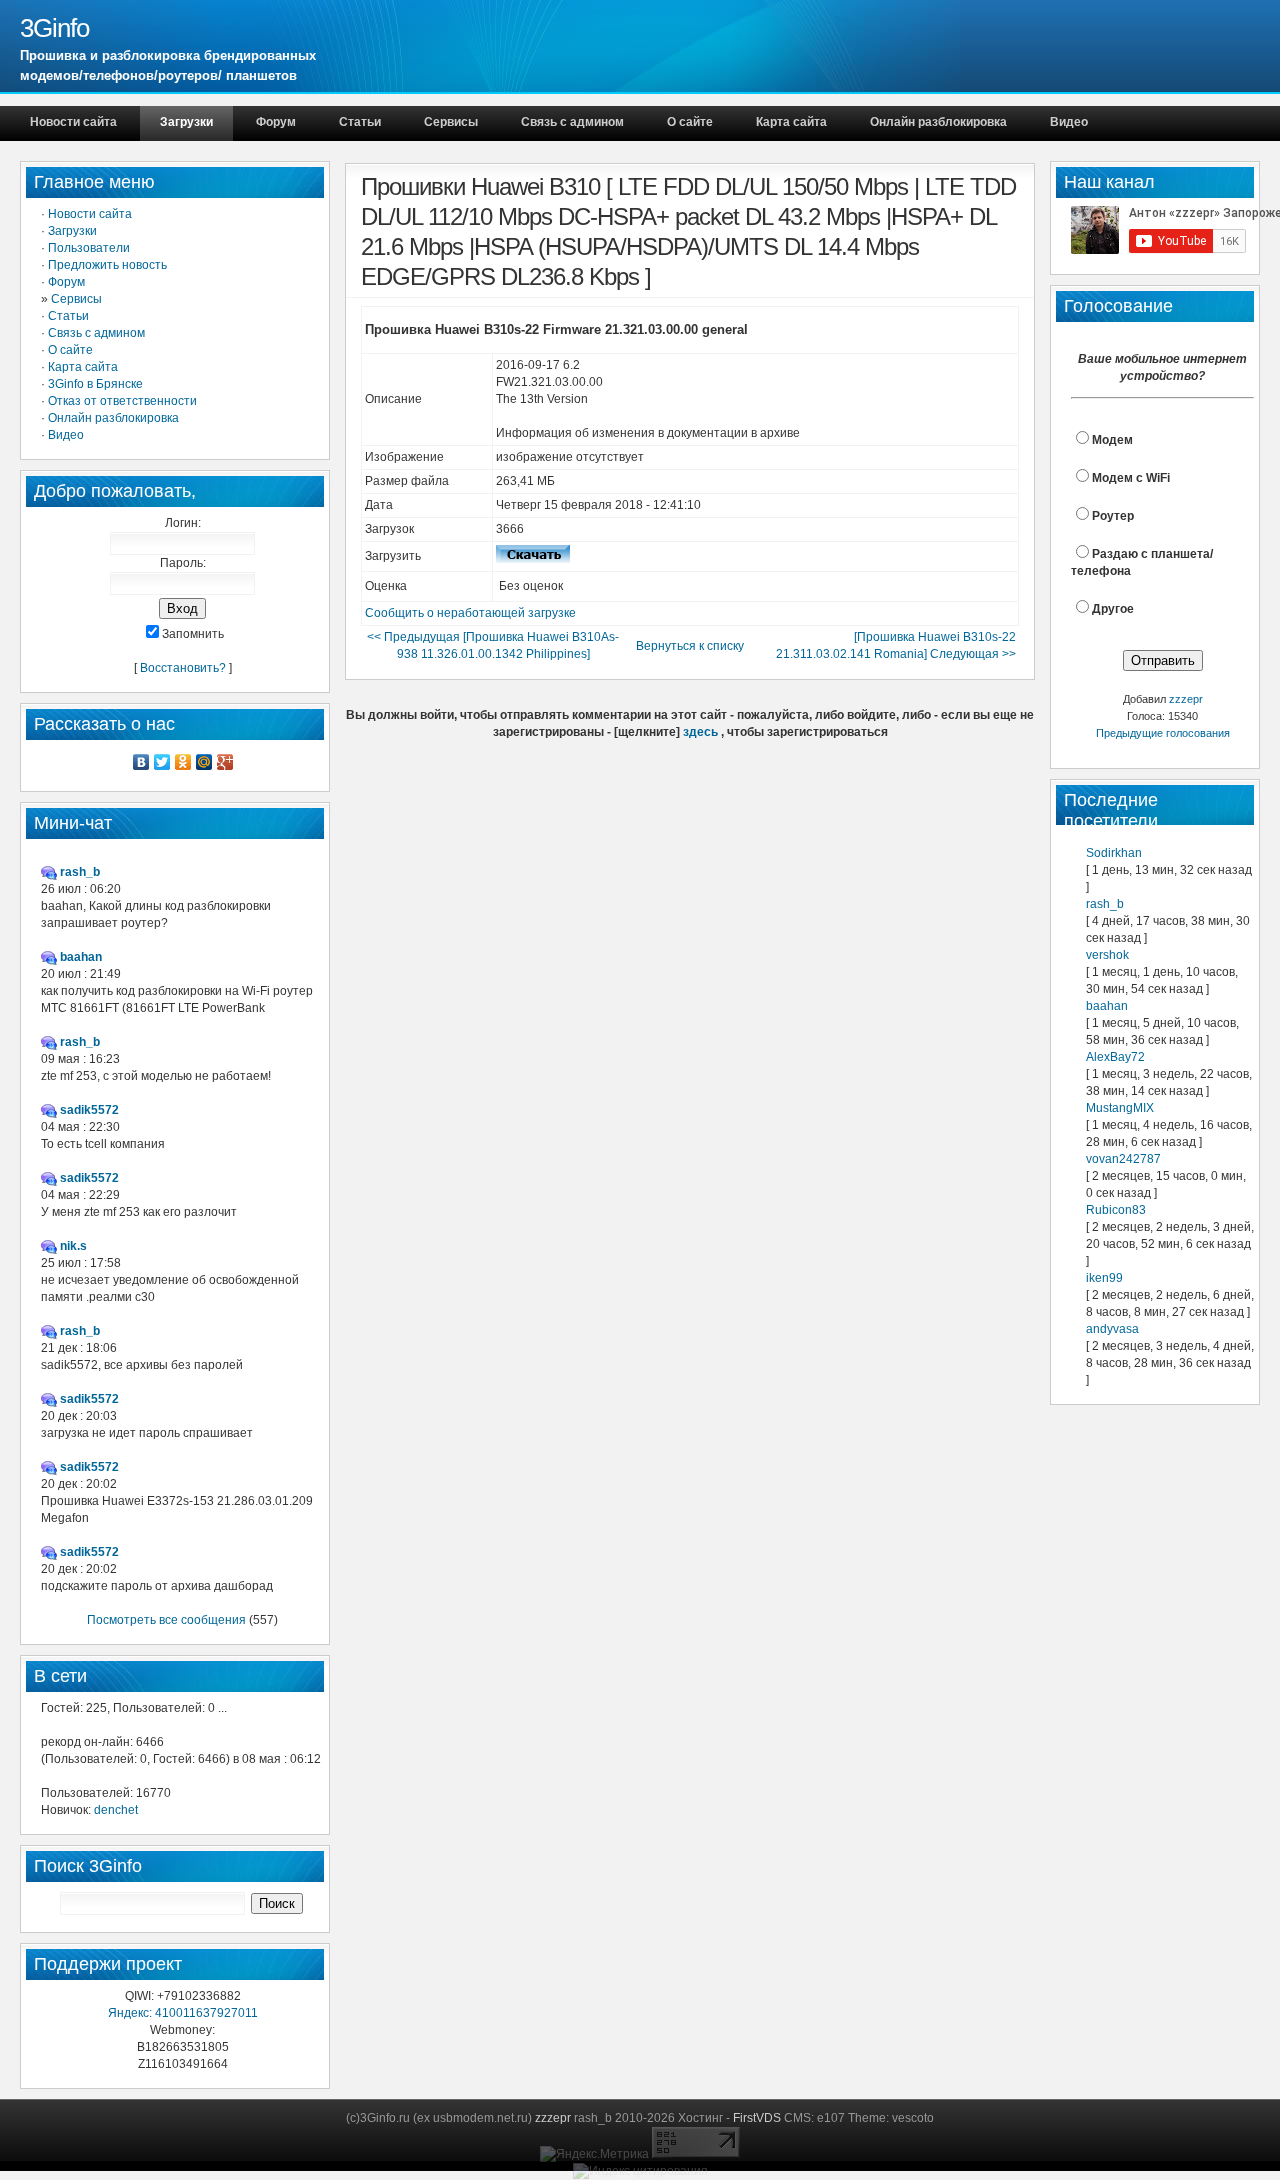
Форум (276, 122)
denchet (116, 1810)
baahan (1107, 1006)
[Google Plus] (225, 762)
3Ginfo (54, 28)
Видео (1069, 122)
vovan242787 (1123, 1159)
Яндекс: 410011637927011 (183, 2013)
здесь (700, 732)
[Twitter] (162, 762)
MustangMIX (1120, 1108)
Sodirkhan (1114, 853)
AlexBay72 (1115, 1057)
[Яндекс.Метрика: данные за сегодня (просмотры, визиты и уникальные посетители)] (594, 2154)
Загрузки (186, 122)
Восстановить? (183, 668)
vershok (1107, 955)
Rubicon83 (1116, 1210)
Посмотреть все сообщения (166, 1620)
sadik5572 (89, 1110)
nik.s (73, 1246)
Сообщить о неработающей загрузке (470, 613)
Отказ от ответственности (122, 401)
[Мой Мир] (204, 762)
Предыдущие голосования (1163, 733)
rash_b (1105, 904)
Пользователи (89, 248)
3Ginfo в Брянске (95, 384)
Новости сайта (73, 122)
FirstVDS (757, 2118)
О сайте (690, 122)
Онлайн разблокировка (938, 122)
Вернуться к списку (690, 646)
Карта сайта (791, 122)
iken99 (1104, 1278)
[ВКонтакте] (141, 762)
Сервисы (451, 122)
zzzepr (1186, 699)
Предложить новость (107, 265)
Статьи (360, 122)
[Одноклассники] (183, 762)
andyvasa (1112, 1329)
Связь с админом (572, 122)
